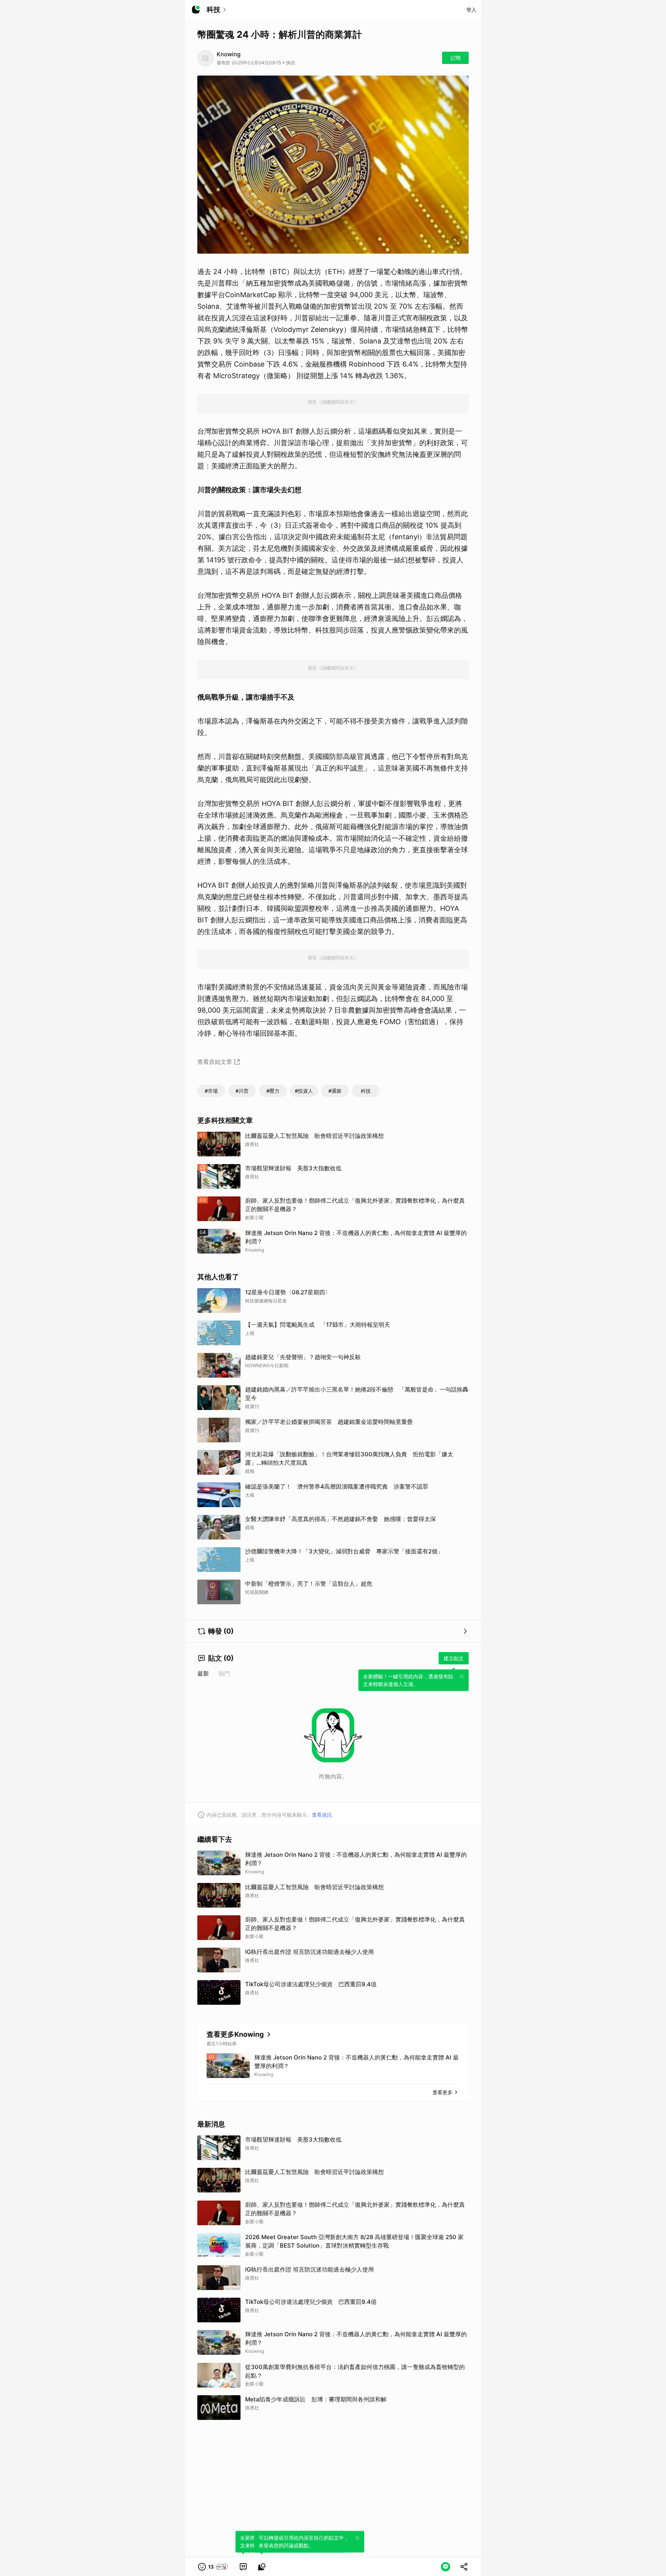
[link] (243, 2567)
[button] (213, 2567)
